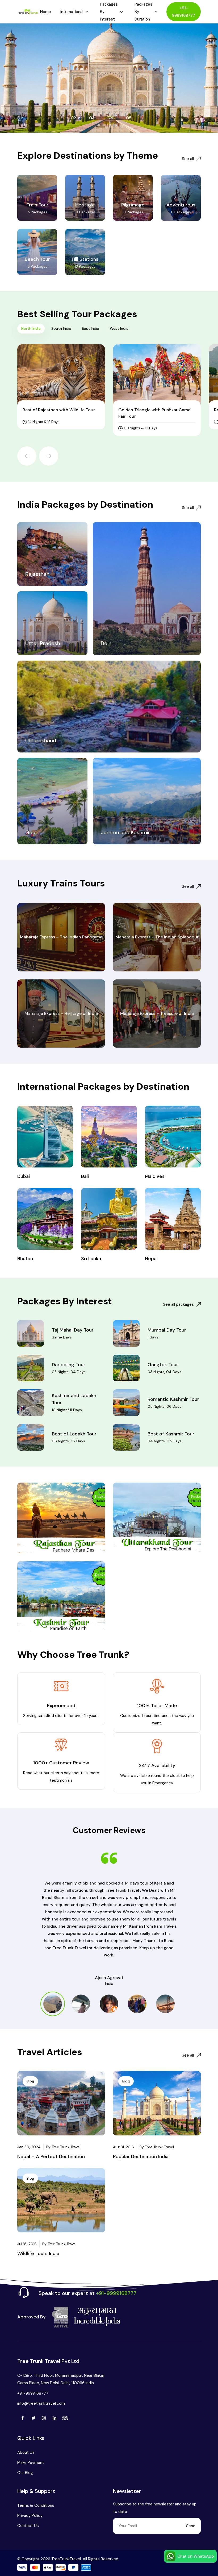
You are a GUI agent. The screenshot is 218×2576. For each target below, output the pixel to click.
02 (74, 118)
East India (91, 328)
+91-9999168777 (184, 12)
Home (46, 12)
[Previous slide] (27, 456)
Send (191, 2526)
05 (129, 118)
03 (92, 118)
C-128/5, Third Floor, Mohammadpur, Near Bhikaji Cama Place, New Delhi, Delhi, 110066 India (61, 2379)
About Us (26, 2452)
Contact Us (28, 2526)
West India (119, 328)
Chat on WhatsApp (196, 2556)
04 (110, 118)
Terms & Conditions (36, 2505)
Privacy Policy (30, 2516)
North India (31, 328)
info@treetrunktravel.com (41, 2403)
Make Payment (31, 2463)
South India (61, 328)
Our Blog (25, 2473)
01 (20, 118)
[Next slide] (49, 456)
